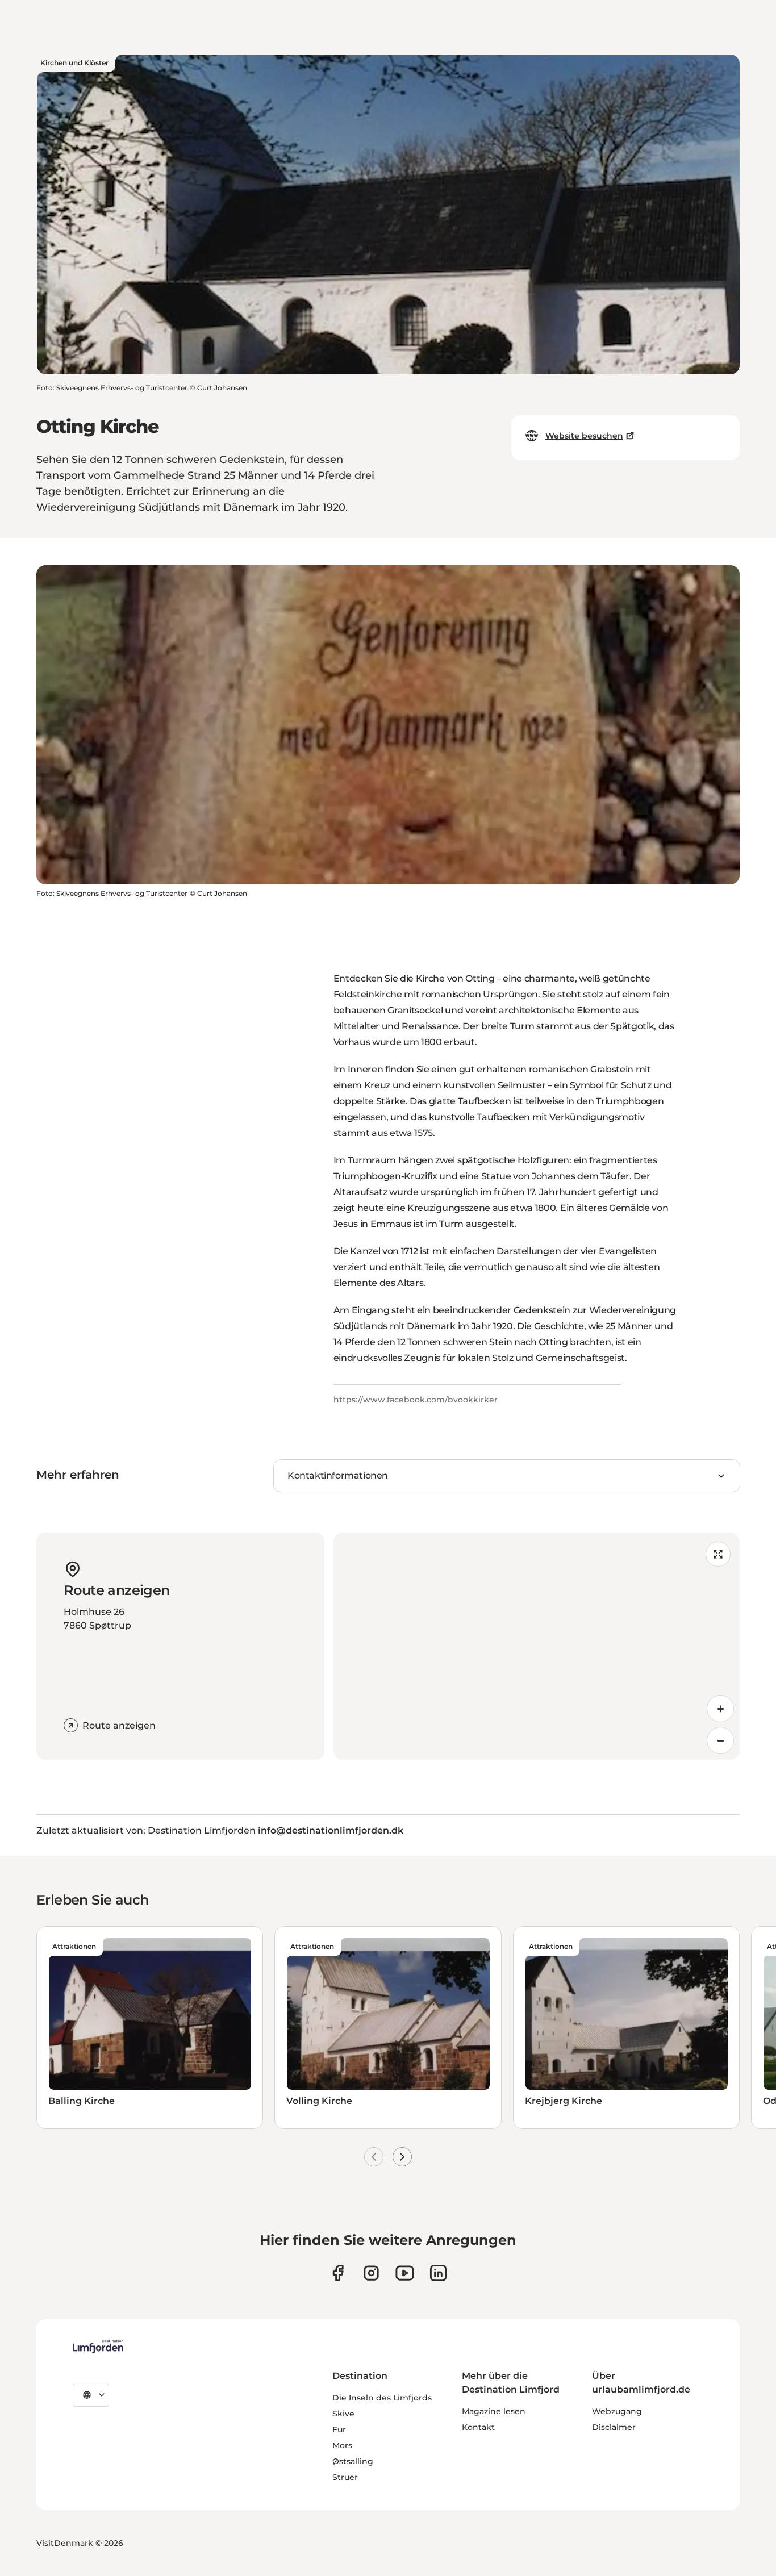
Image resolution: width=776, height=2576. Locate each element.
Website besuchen (584, 436)
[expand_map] (718, 1554)
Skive (343, 2414)
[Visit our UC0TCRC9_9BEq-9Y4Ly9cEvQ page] (405, 2273)
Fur (339, 2429)
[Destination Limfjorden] (98, 2347)
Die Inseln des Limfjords (382, 2398)
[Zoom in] (720, 1709)
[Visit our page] (338, 2273)
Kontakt (478, 2427)
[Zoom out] (720, 1740)
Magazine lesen (494, 2411)
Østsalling (353, 2461)
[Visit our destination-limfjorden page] (438, 2273)
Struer (345, 2477)
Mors (342, 2445)
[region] (537, 1646)
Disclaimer (614, 2427)
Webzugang (617, 2411)
